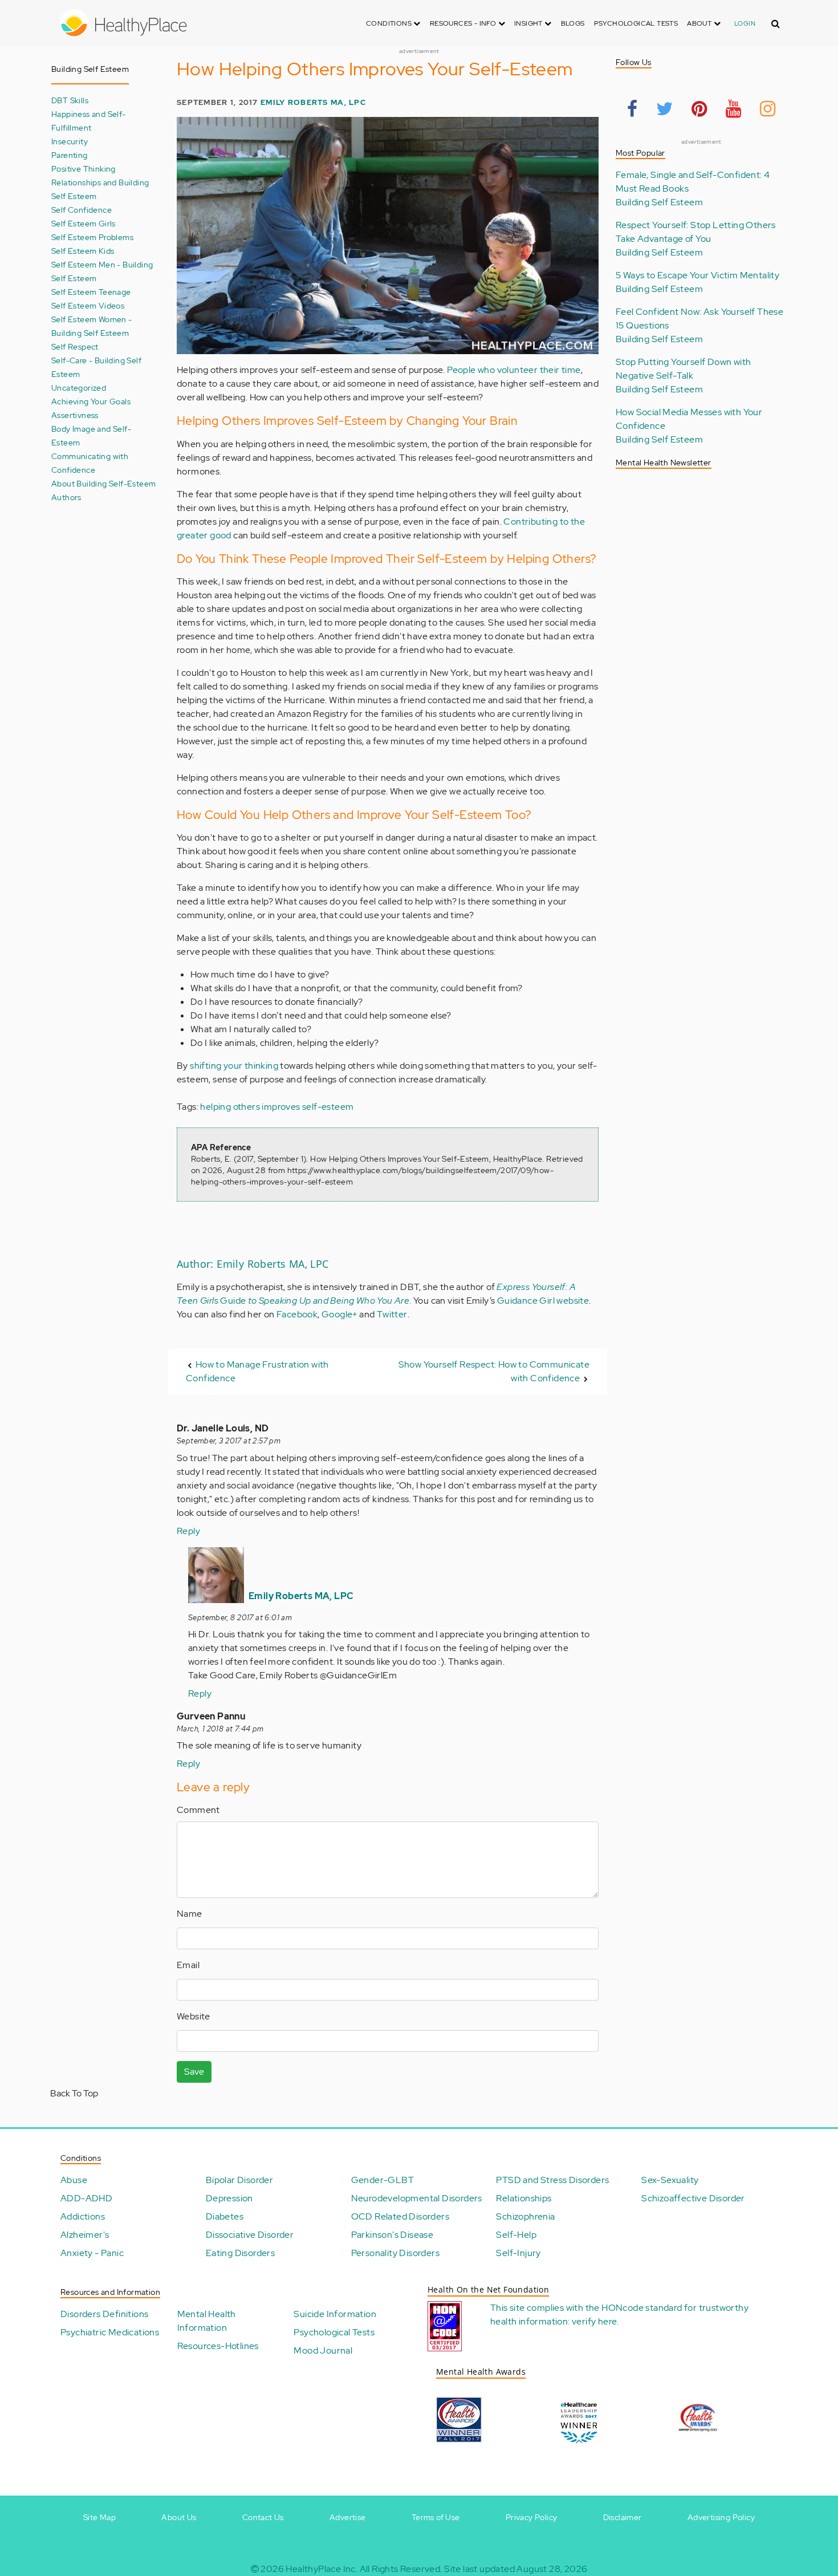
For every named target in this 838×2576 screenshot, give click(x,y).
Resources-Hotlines (218, 2346)
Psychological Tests (636, 23)
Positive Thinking (84, 169)
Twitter (392, 1314)
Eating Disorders (240, 2253)
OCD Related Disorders (400, 2216)
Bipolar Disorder (239, 2180)
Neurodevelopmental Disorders (417, 2198)
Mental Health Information (207, 2321)
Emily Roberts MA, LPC (313, 102)
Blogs (573, 23)
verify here (594, 2321)
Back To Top (74, 2093)
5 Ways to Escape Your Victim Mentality (697, 275)
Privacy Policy (532, 2517)
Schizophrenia (525, 2216)
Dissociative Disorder (250, 2235)
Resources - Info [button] (464, 23)
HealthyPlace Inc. (322, 2569)
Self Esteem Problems (92, 237)
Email (188, 1965)
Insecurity (70, 141)
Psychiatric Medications (110, 2332)
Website (194, 2016)
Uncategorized (79, 388)
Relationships (524, 2198)
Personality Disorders (395, 2253)
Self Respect (75, 346)
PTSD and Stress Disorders (552, 2180)
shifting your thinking (234, 1066)
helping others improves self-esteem (277, 1107)
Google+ (339, 1314)
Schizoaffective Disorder (693, 2198)
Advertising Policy (721, 2517)
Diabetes (225, 2216)
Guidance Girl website (543, 1301)
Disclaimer (623, 2517)
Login (745, 23)
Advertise (348, 2517)
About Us (179, 2517)
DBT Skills (70, 100)
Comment (198, 1810)
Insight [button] (529, 23)
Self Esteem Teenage (91, 292)
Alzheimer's (85, 2235)
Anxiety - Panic (92, 2253)
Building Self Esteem (659, 202)
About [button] (700, 23)
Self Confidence (82, 210)
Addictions (83, 2216)
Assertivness (75, 415)
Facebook (297, 1314)
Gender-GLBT (383, 2180)
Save (194, 2072)
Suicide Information (335, 2314)
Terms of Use (436, 2517)
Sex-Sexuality (670, 2180)
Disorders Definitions (104, 2314)
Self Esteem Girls (84, 223)
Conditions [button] (390, 23)
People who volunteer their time (514, 370)
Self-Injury (518, 2253)
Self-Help (516, 2235)
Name (190, 1914)
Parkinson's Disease (392, 2235)
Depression (229, 2198)
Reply (188, 1531)
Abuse (74, 2180)
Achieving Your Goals (91, 401)
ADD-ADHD (86, 2198)
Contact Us (263, 2517)
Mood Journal (323, 2350)
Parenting (70, 155)
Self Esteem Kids (83, 251)
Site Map (99, 2517)
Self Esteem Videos (88, 305)
